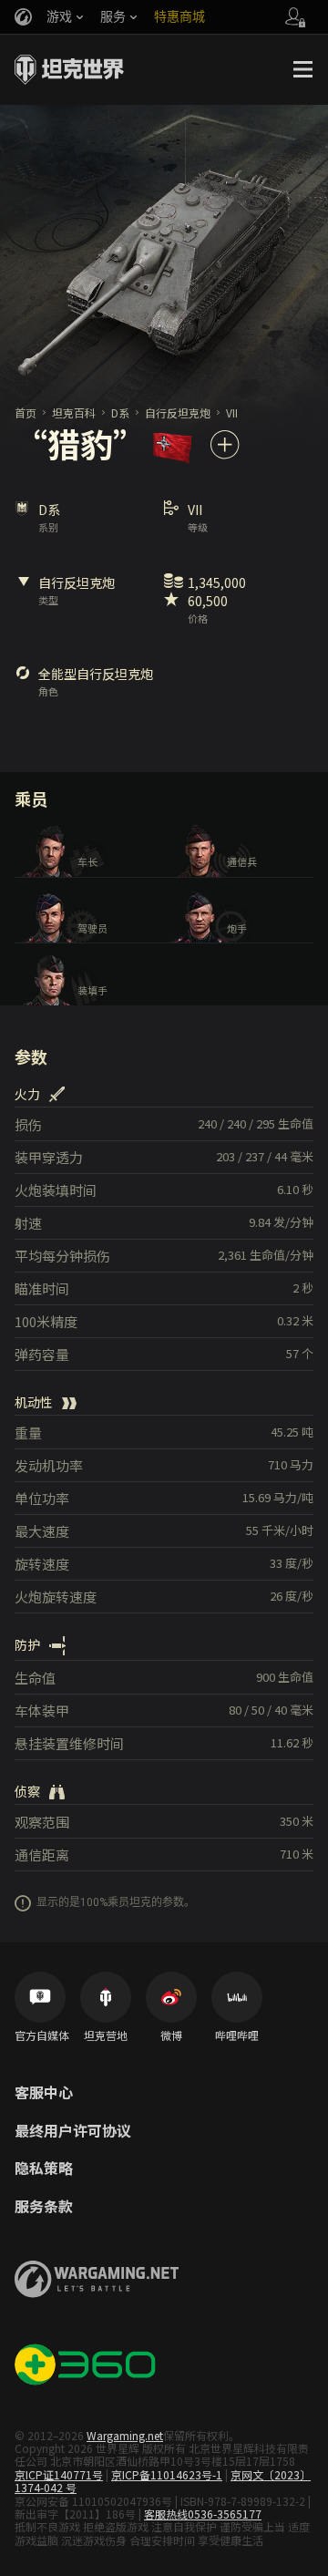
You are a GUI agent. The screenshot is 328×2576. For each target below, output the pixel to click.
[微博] (171, 1997)
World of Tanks (69, 69)
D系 (120, 412)
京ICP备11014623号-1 (167, 2474)
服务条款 (44, 2207)
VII (232, 412)
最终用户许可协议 (73, 2131)
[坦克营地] (106, 1997)
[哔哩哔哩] (237, 1997)
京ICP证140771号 (59, 2474)
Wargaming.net (125, 2435)
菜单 (302, 69)
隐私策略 (44, 2169)
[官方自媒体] (40, 1997)
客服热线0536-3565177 (203, 2514)
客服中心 (44, 2093)
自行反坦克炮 (178, 412)
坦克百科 (74, 412)
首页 (26, 412)
